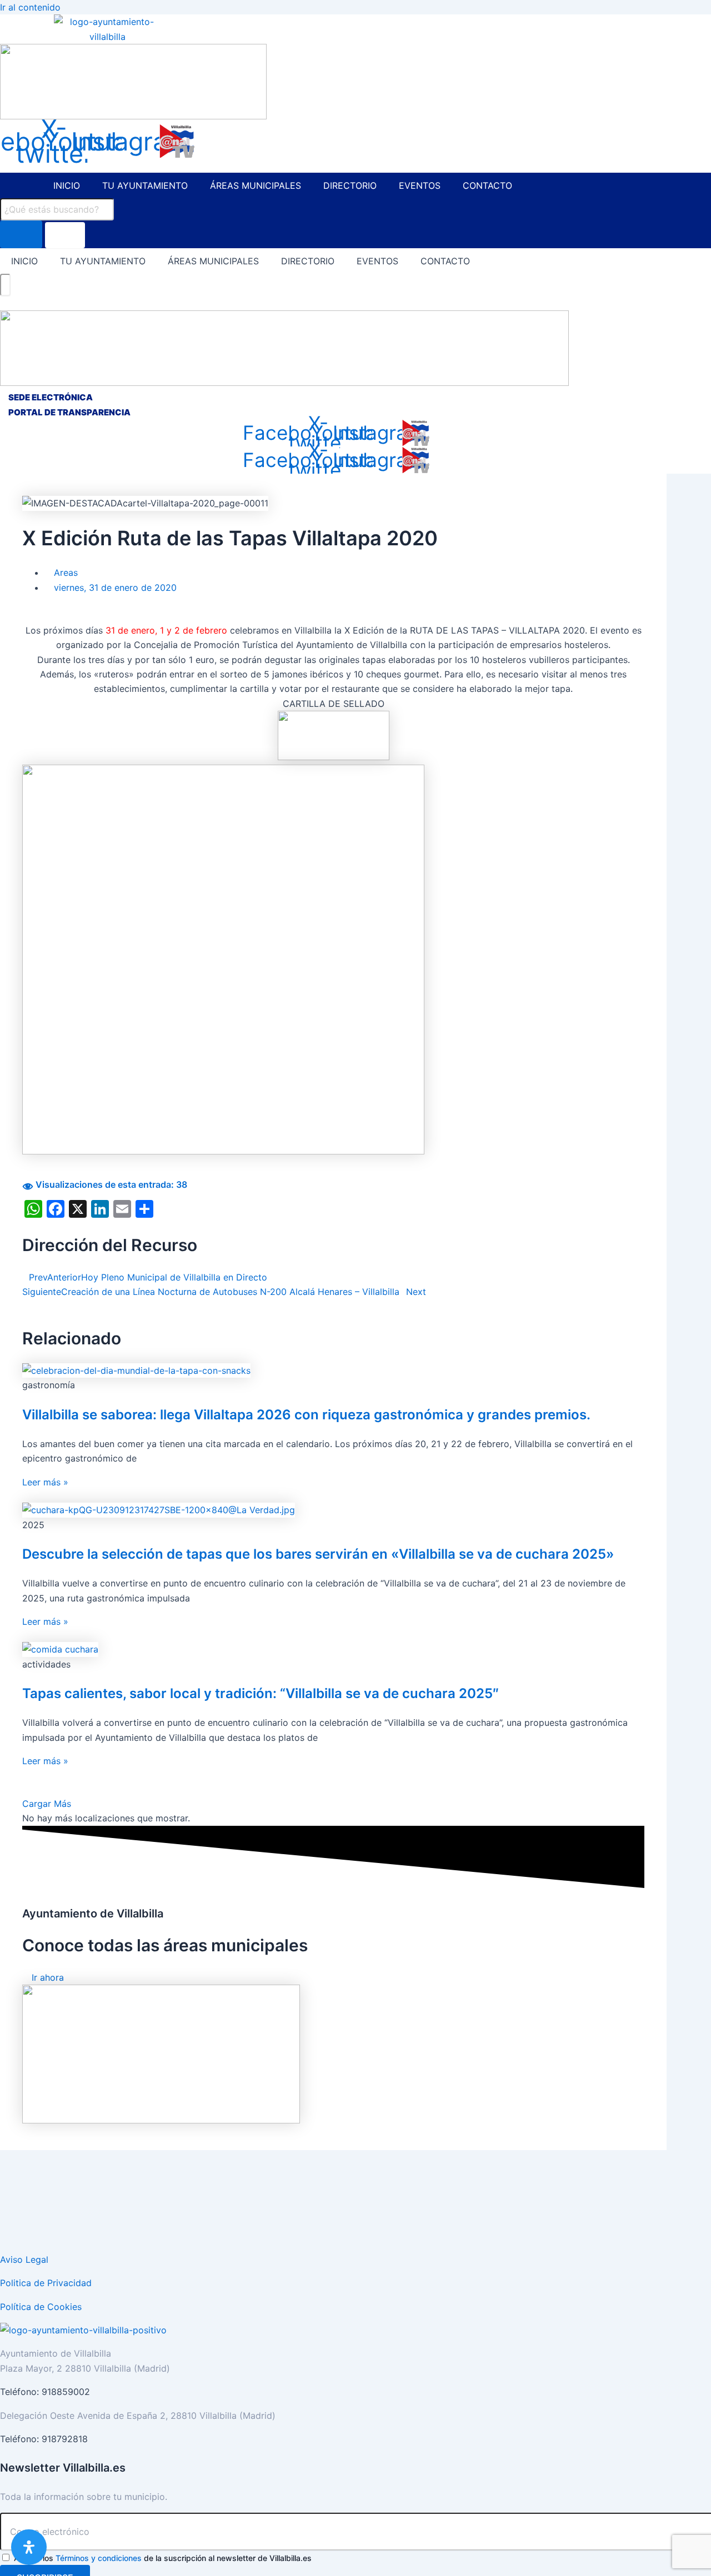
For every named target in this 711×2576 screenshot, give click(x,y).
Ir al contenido (30, 7)
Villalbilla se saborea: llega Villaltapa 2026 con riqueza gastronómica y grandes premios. (306, 1415)
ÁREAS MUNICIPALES (256, 185)
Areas (66, 573)
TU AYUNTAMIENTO (145, 185)
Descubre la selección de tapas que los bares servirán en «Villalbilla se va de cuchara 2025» (318, 1554)
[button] (47, 1804)
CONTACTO (487, 185)
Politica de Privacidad (46, 2283)
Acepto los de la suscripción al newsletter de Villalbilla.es (163, 2558)
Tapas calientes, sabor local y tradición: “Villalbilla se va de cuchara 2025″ (261, 1693)
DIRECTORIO (350, 185)
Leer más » (45, 1482)
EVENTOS (420, 185)
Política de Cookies (41, 2307)
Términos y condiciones (99, 2558)
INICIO (67, 185)
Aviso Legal (24, 2259)
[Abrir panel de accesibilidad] (29, 2547)
